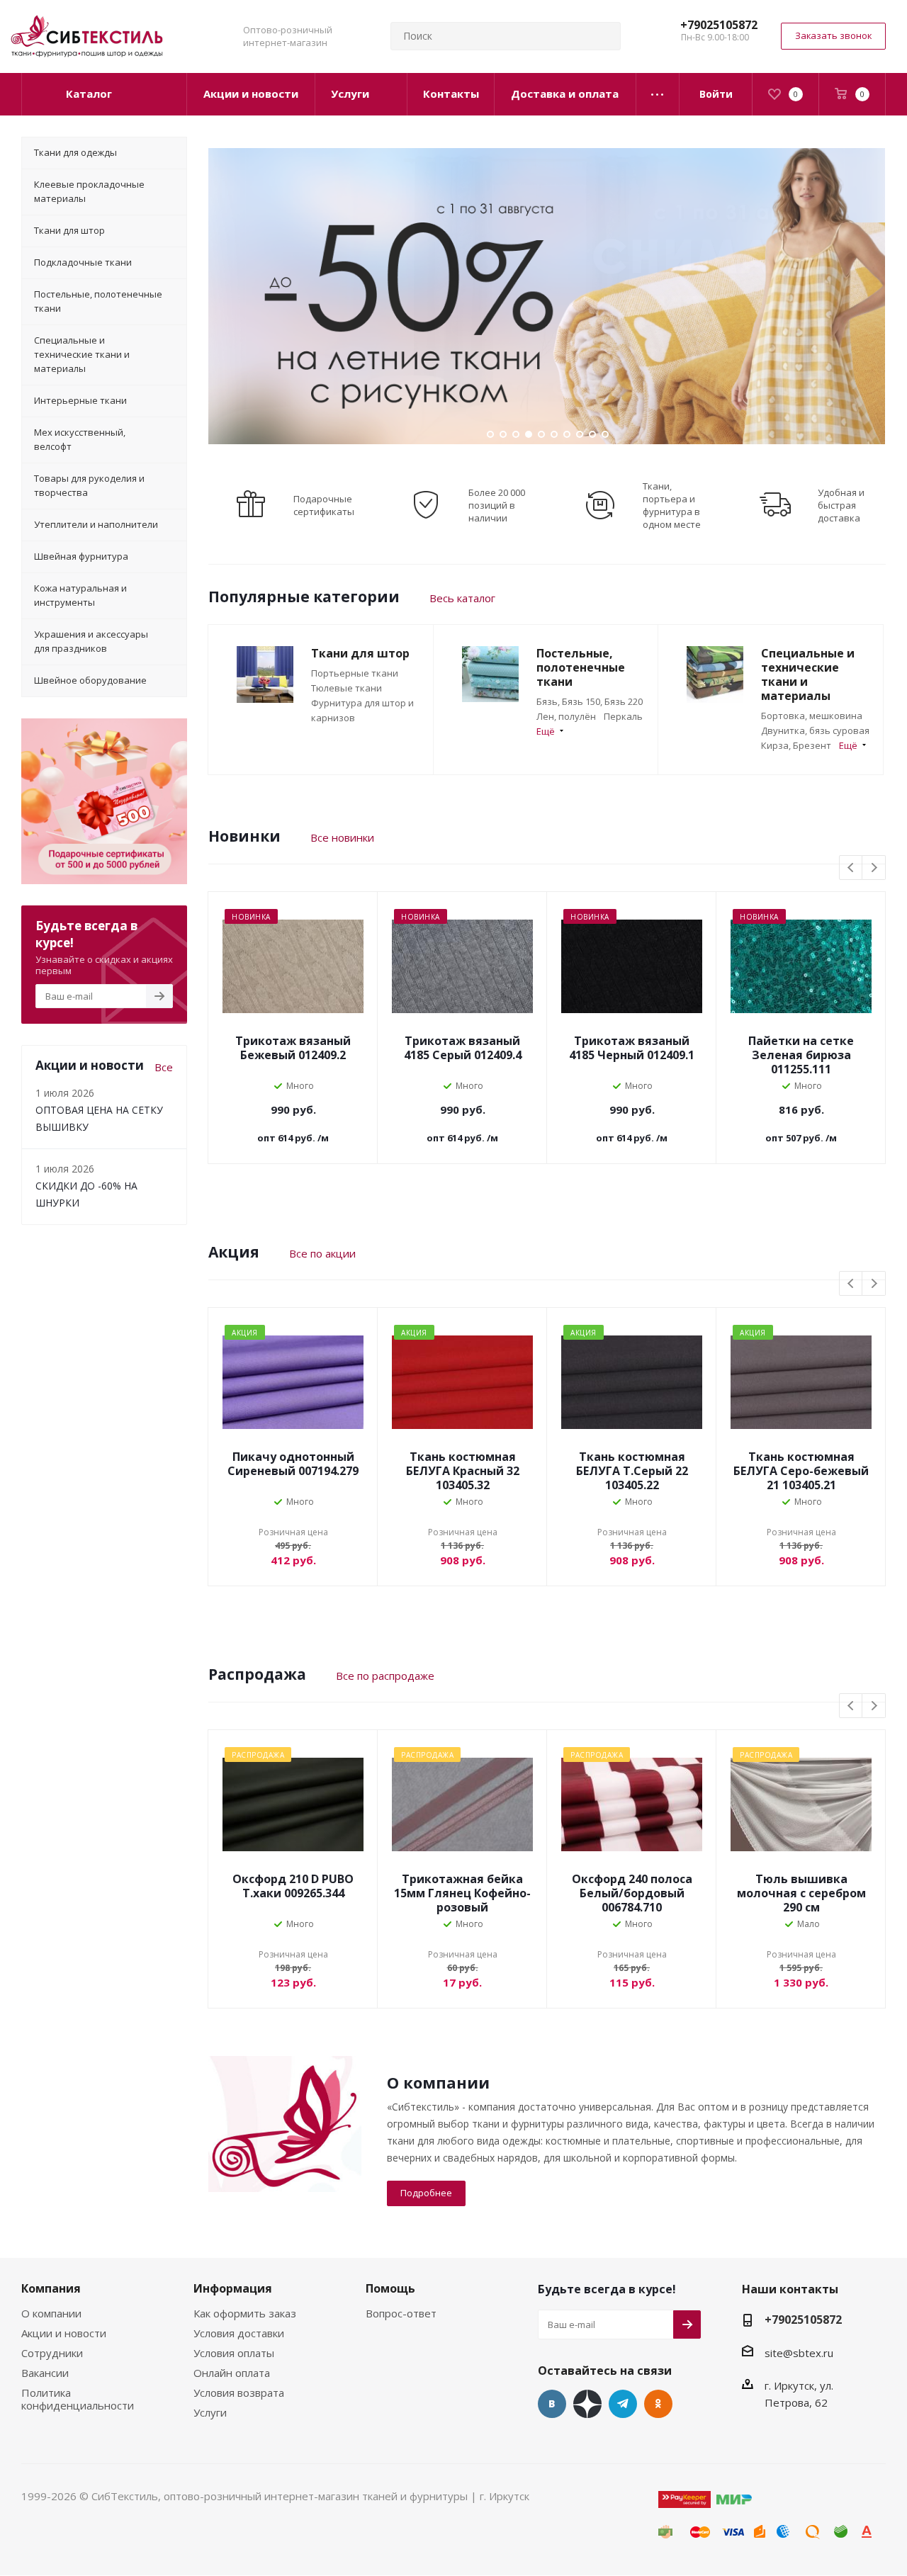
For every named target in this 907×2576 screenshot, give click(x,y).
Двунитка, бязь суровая (815, 730)
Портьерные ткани (355, 673)
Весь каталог (462, 598)
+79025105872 (719, 25)
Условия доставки (239, 2333)
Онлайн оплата (232, 2373)
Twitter (587, 2404)
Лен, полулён (566, 716)
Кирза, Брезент (796, 745)
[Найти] (604, 36)
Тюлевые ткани (347, 688)
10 (605, 434)
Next (874, 868)
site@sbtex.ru (799, 2353)
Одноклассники (658, 2404)
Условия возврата (239, 2393)
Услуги (210, 2412)
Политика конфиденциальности (78, 2399)
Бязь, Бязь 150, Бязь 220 (590, 701)
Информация (233, 2288)
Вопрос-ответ (401, 2313)
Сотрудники (52, 2353)
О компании (51, 2313)
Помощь (390, 2288)
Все (164, 1067)
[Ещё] (658, 94)
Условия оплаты (234, 2353)
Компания (51, 2288)
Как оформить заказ (245, 2313)
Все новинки (342, 837)
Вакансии (45, 2373)
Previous (851, 868)
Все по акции (322, 1253)
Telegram (623, 2404)
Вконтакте (552, 2404)
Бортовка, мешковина (812, 716)
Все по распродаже (385, 1676)
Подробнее (426, 2193)
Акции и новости (64, 2333)
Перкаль (623, 716)
